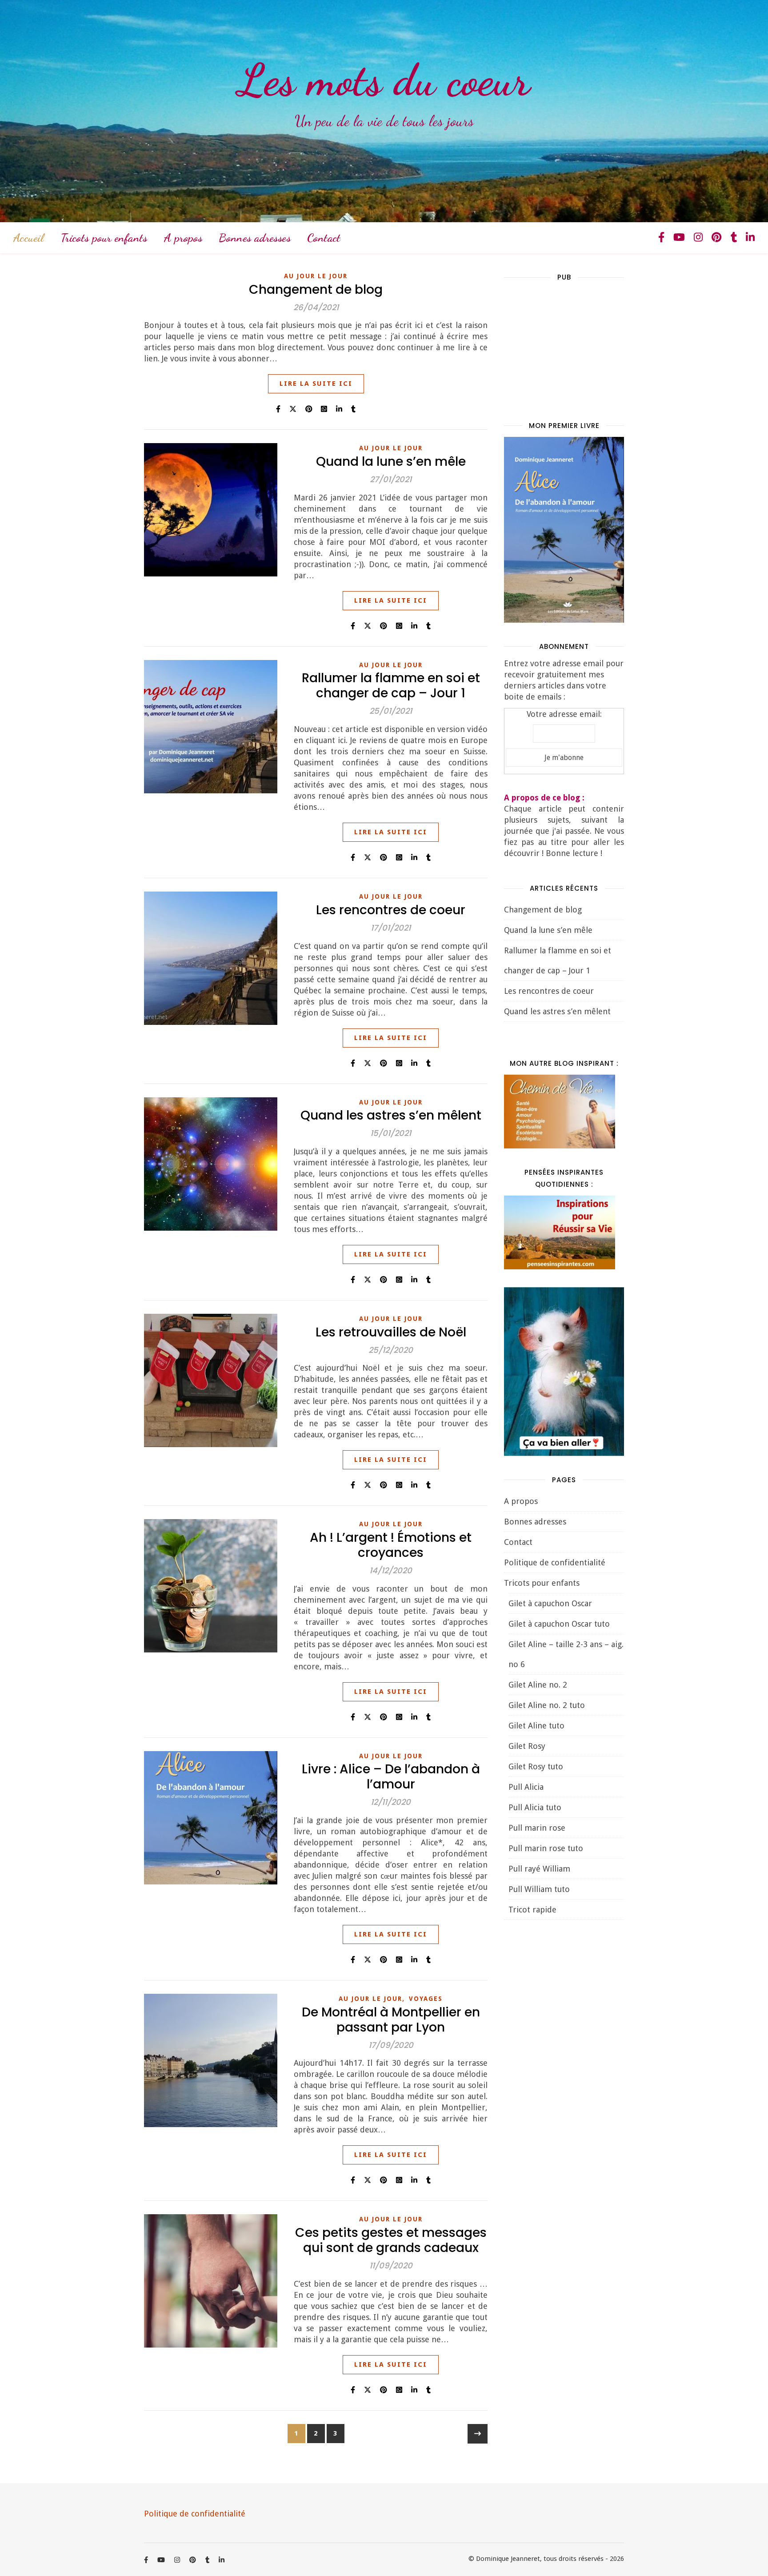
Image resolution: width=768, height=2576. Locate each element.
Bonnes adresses (255, 238)
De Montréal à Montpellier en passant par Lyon (391, 2020)
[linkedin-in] (750, 238)
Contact (324, 238)
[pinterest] (718, 238)
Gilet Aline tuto (536, 1726)
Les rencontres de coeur (391, 910)
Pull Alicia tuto (535, 1807)
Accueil (29, 238)
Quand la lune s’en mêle (391, 462)
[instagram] (700, 238)
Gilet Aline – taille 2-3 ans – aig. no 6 (566, 1654)
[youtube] (680, 238)
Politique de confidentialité (555, 1562)
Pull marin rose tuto (546, 1848)
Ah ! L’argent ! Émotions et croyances (391, 1545)
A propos (183, 238)
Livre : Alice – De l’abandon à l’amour (391, 1777)
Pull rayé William (539, 1869)
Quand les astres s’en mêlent (391, 1115)
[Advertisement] (571, 344)
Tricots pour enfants (104, 238)
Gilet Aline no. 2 (538, 1685)
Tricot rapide (532, 1910)
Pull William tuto (539, 1889)
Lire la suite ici (316, 384)
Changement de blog (316, 290)
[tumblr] (735, 238)
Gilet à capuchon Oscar (550, 1603)
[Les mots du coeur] (384, 111)
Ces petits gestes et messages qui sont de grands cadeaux (391, 2240)
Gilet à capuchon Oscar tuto (559, 1624)
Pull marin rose (537, 1828)
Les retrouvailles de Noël (391, 1332)
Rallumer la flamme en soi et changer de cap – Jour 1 (391, 686)
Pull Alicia (526, 1787)
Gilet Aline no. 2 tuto (547, 1705)
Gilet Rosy (527, 1746)
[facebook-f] (663, 238)
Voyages (426, 1999)
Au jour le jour (316, 276)
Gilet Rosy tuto (536, 1766)
